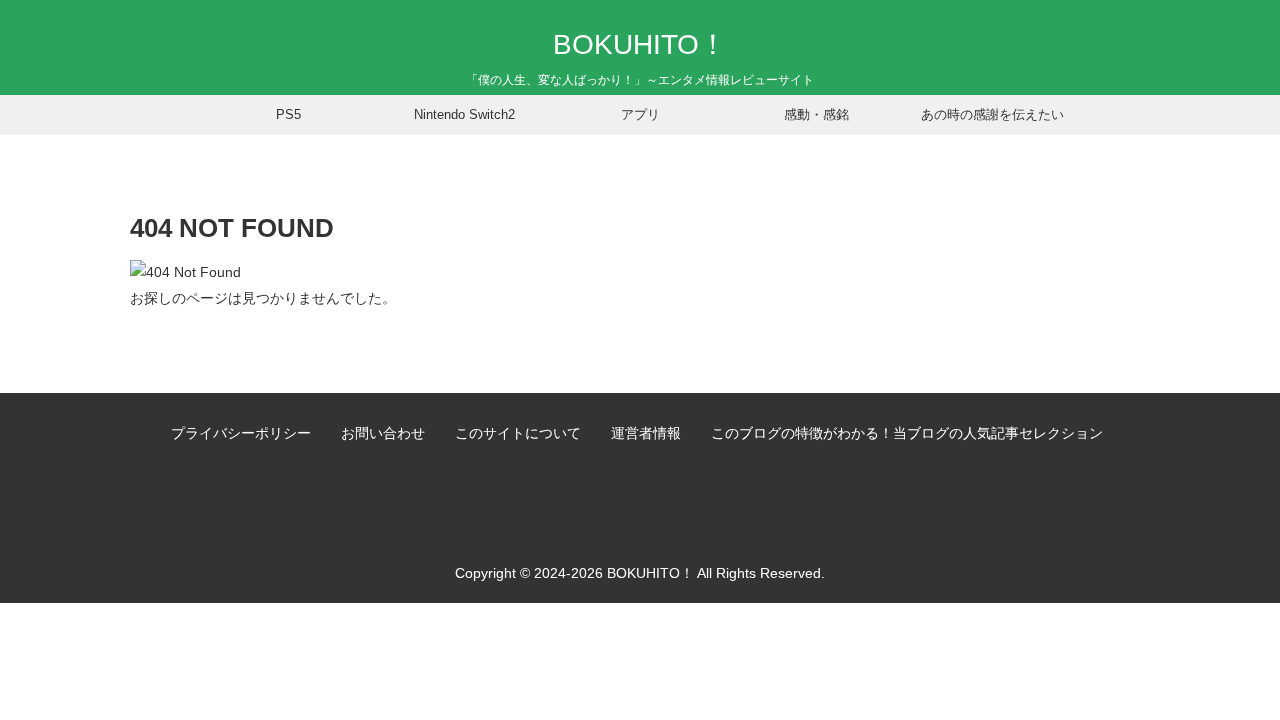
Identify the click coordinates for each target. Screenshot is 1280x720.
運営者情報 (646, 433)
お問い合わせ (383, 433)
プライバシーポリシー (241, 433)
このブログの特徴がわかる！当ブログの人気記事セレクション (907, 433)
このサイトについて (518, 433)
